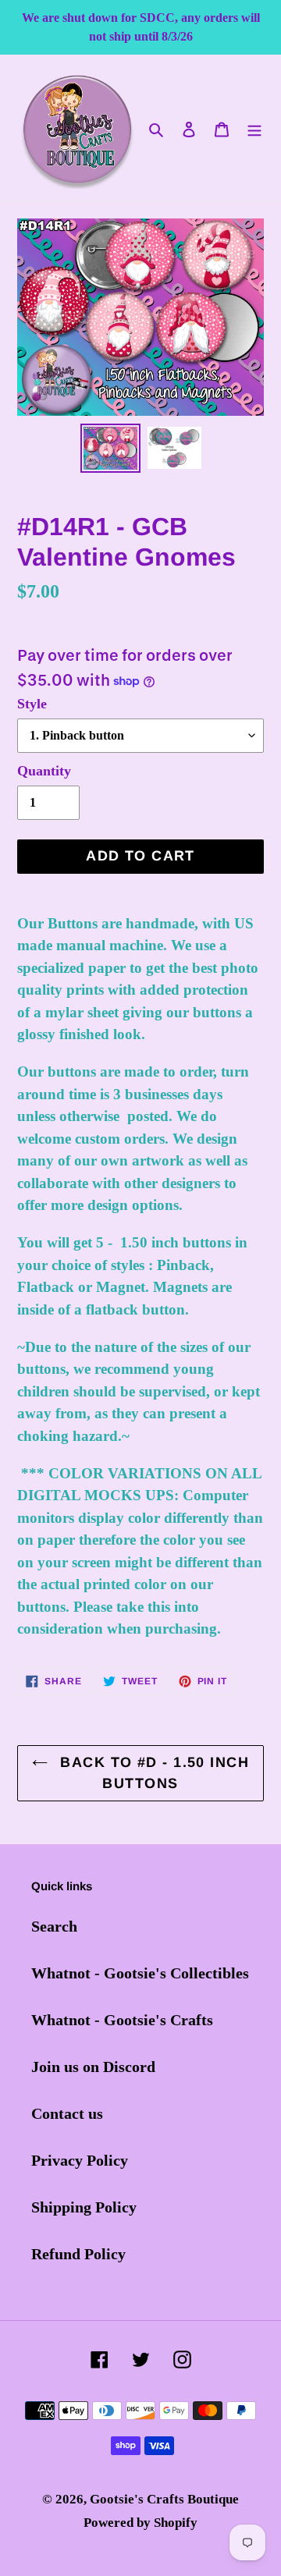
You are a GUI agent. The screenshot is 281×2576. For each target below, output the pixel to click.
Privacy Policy (80, 2160)
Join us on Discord (93, 2067)
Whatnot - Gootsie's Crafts (122, 2020)
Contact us (67, 2113)
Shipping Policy (84, 2207)
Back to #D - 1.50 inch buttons (152, 1773)
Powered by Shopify (140, 2523)
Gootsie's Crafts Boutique (164, 2499)
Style (32, 704)
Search (54, 1926)
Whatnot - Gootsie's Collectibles (140, 1973)
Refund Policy (78, 2254)
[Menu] (254, 128)
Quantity (44, 771)
